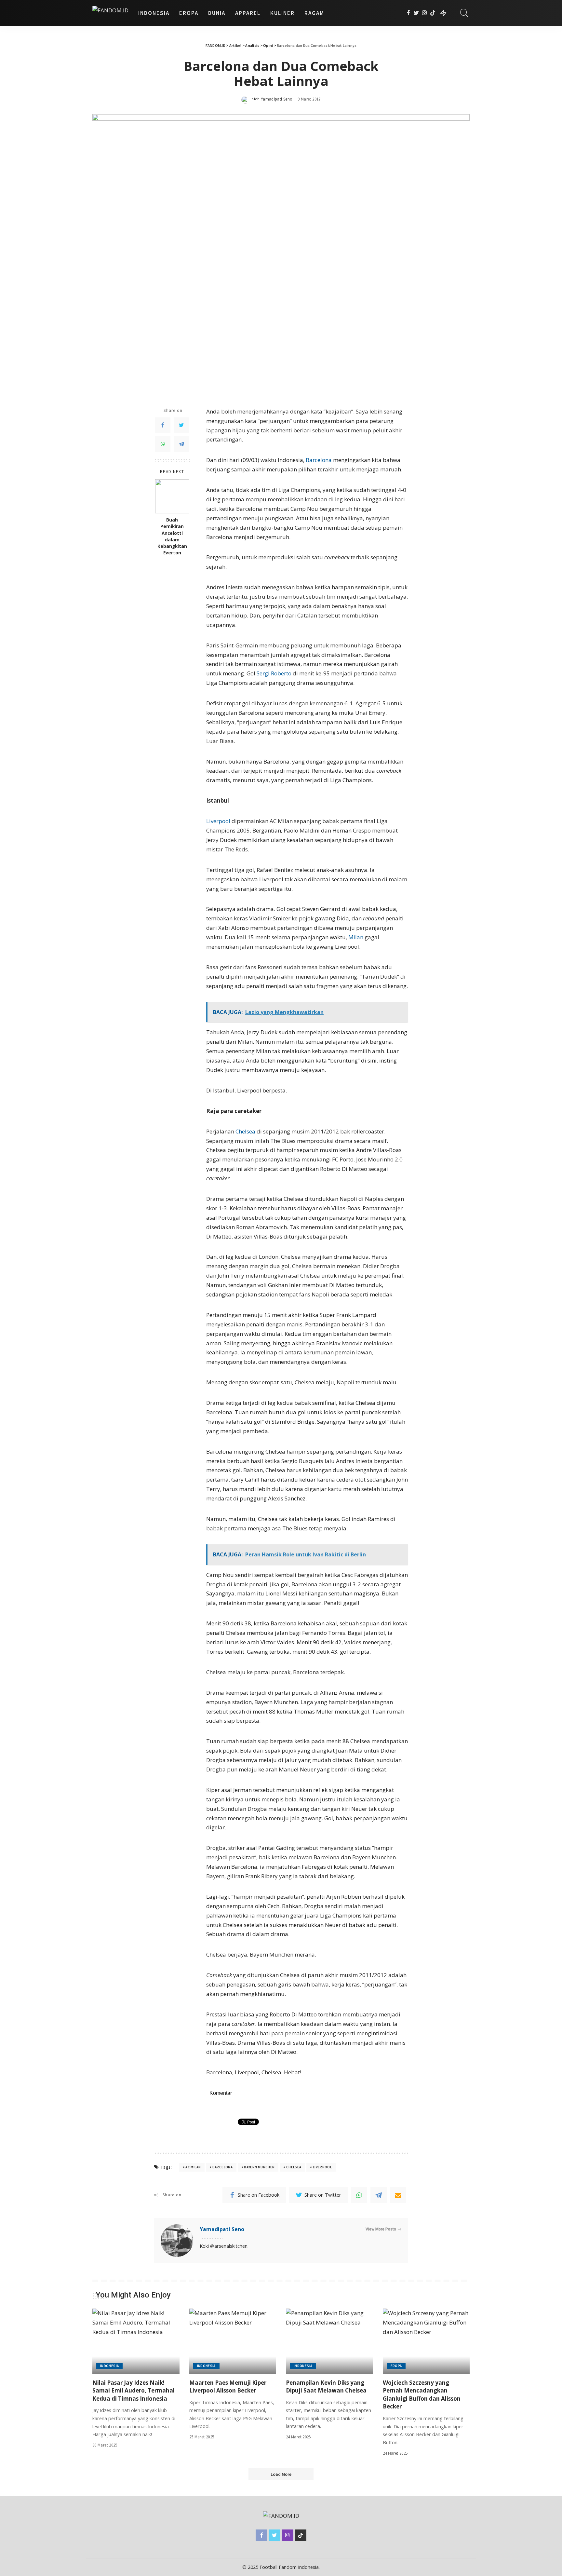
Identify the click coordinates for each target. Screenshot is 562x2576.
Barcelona (319, 460)
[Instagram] (425, 13)
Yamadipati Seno (277, 99)
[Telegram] (181, 444)
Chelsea (246, 1131)
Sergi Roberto (274, 673)
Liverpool (219, 821)
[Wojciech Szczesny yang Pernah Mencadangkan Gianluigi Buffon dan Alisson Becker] (426, 2341)
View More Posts (381, 2229)
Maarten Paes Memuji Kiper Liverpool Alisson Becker (228, 2387)
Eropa (396, 2366)
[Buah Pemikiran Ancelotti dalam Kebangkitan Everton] (172, 496)
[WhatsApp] (163, 444)
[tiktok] (433, 13)
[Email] (398, 2195)
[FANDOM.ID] (110, 13)
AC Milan (193, 2167)
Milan (356, 937)
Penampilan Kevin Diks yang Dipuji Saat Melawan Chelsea (326, 2387)
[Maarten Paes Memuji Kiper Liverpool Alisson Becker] (233, 2341)
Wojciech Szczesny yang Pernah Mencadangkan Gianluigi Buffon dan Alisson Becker (422, 2395)
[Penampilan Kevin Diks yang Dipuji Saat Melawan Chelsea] (329, 2341)
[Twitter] (416, 13)
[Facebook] (408, 13)
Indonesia (109, 2366)
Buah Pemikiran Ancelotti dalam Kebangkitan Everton (172, 536)
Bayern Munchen (259, 2167)
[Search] (464, 13)
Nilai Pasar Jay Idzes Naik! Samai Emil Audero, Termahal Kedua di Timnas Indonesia (134, 2391)
